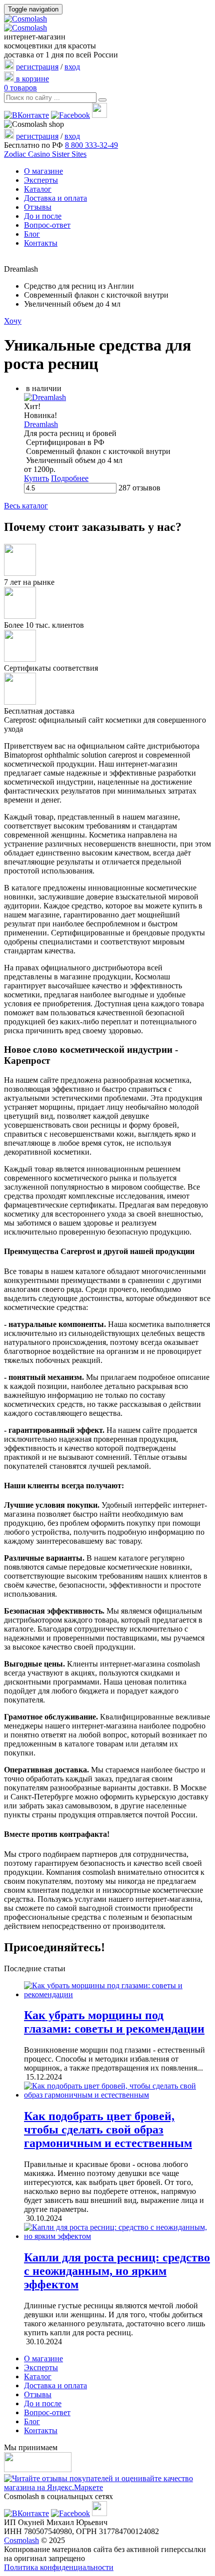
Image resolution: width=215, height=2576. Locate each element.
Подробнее (70, 478)
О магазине (43, 171)
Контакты (41, 243)
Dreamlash (41, 424)
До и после (43, 216)
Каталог (38, 189)
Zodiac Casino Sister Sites (45, 154)
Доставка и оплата (55, 198)
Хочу (13, 321)
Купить (36, 478)
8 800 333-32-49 (91, 145)
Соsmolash (21, 2540)
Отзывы (38, 207)
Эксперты (41, 180)
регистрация (37, 67)
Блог (32, 234)
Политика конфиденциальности (59, 2567)
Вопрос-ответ (47, 225)
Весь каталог (26, 506)
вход (72, 67)
